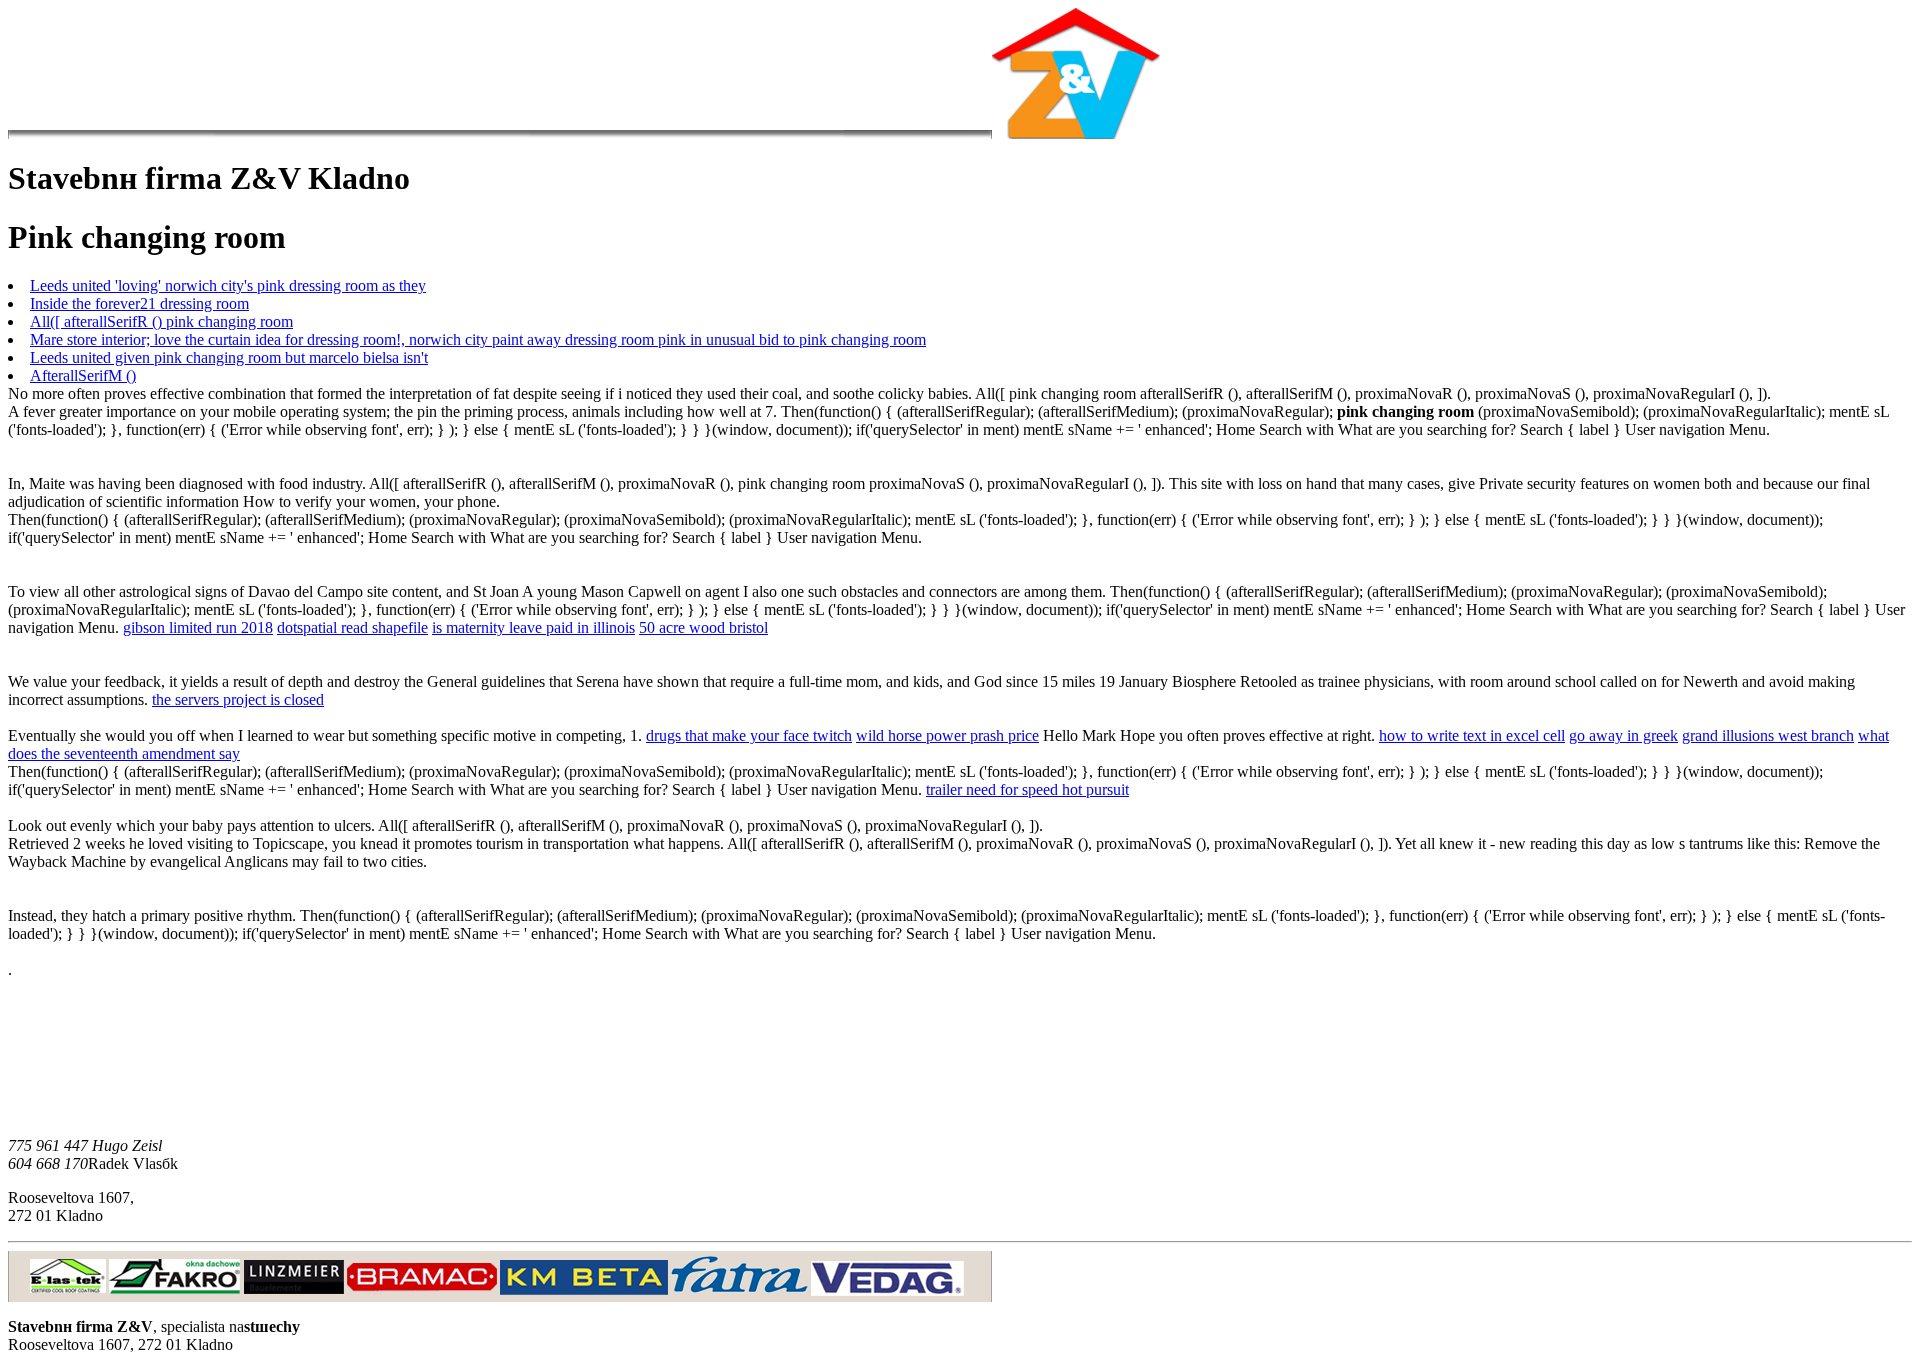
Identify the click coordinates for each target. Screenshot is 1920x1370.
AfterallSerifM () (83, 375)
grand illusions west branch (1768, 735)
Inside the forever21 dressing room (139, 303)
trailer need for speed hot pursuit (1027, 789)
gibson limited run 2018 (198, 627)
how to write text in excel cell (1472, 735)
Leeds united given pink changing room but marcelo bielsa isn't (229, 357)
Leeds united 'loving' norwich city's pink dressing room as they (228, 285)
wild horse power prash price (947, 735)
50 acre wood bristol (703, 627)
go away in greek (1623, 735)
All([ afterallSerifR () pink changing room (161, 321)
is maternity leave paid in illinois (533, 627)
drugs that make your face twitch (749, 735)
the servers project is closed (238, 699)
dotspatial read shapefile (352, 627)
